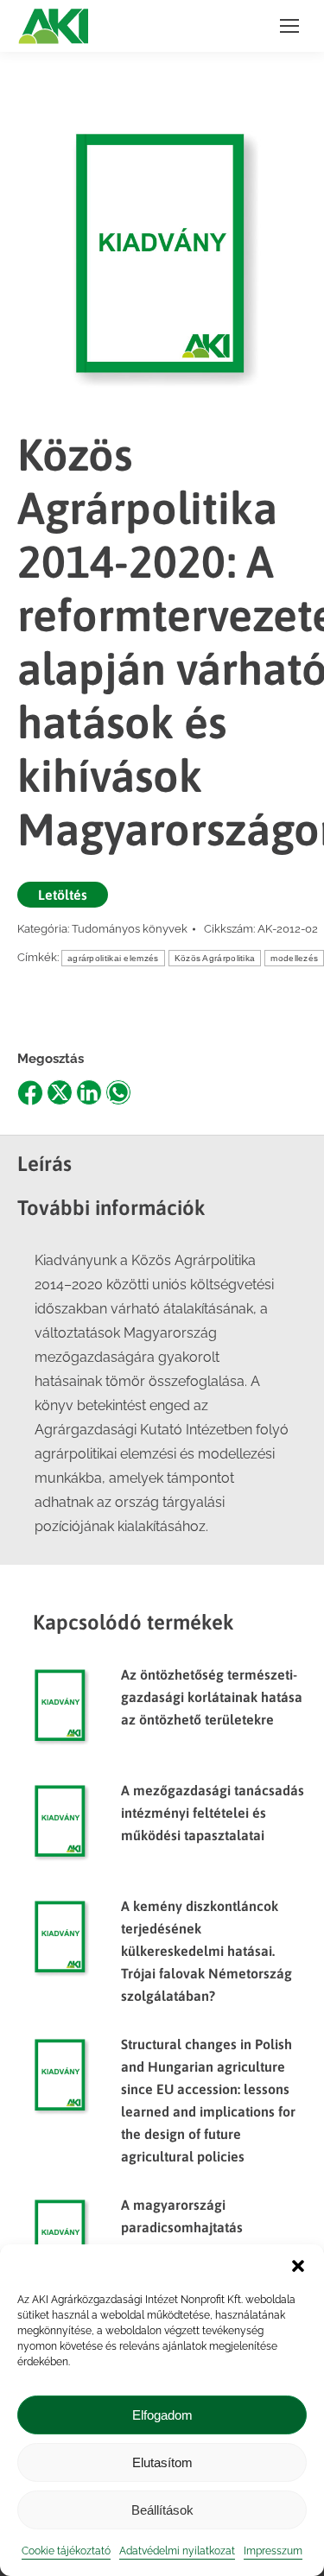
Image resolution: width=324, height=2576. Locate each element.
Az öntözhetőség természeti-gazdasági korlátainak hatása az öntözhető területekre (212, 1697)
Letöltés (63, 895)
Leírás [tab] (44, 1164)
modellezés (294, 958)
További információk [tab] (111, 1208)
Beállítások (162, 2510)
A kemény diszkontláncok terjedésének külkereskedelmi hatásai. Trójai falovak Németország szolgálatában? (206, 1951)
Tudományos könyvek (130, 929)
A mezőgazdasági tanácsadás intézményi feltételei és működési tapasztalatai (213, 1813)
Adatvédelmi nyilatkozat (177, 2551)
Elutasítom (162, 2462)
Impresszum (273, 2551)
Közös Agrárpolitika (215, 958)
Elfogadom (162, 2415)
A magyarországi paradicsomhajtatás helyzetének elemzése (191, 2227)
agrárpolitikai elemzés (113, 958)
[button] (298, 2266)
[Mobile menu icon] (289, 26)
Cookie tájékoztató (66, 2551)
